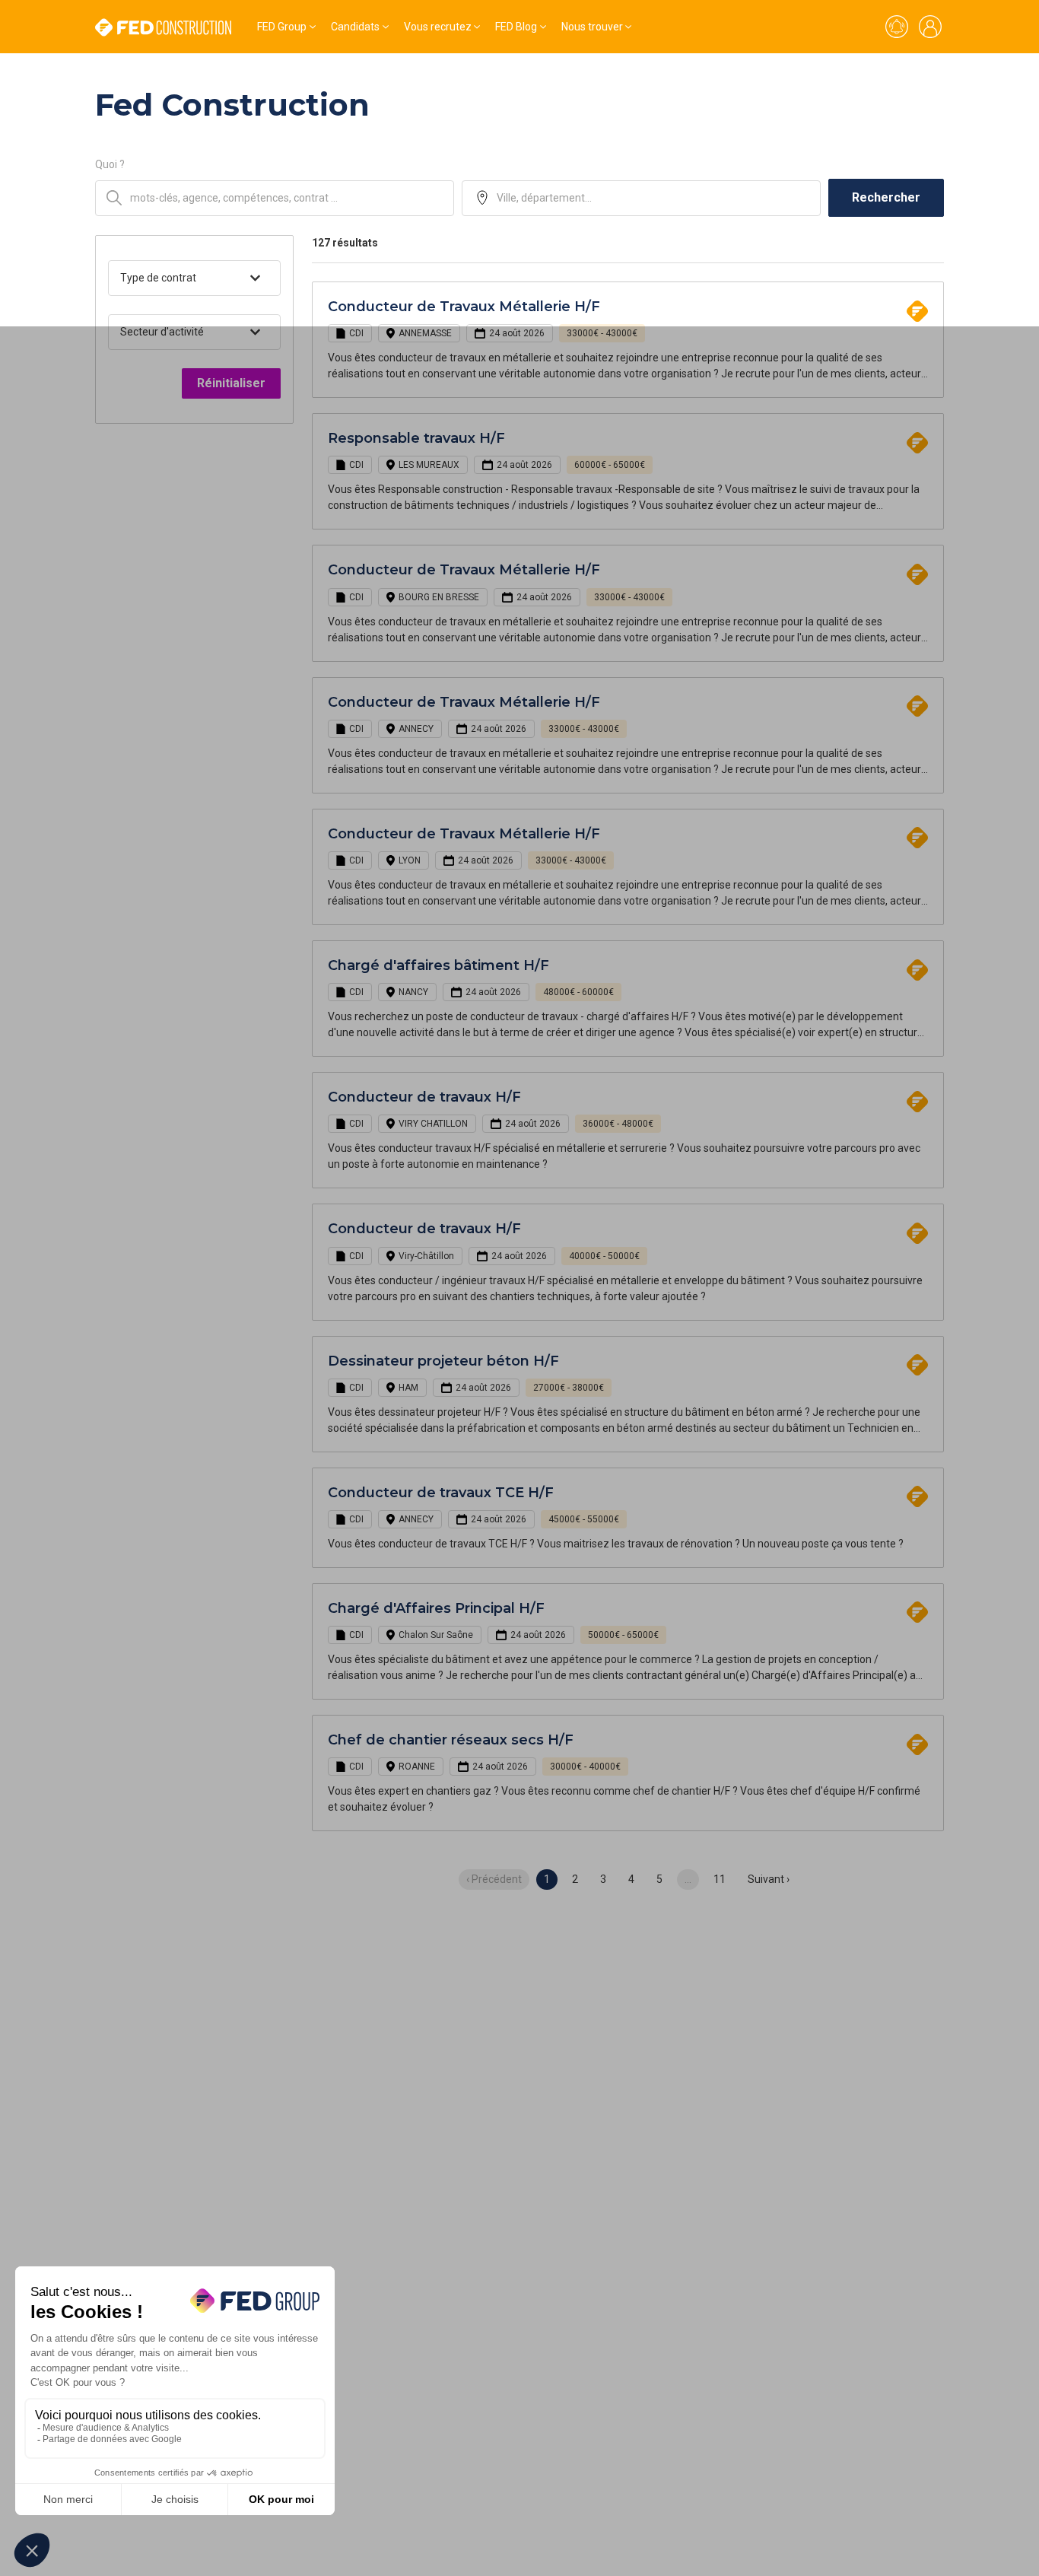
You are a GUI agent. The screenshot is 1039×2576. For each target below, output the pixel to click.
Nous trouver (592, 27)
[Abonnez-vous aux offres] (897, 27)
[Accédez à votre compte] (930, 27)
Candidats (355, 27)
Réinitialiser (231, 383)
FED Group (282, 27)
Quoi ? (110, 164)
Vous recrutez (438, 27)
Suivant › (769, 1879)
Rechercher (886, 197)
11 (720, 1879)
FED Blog (516, 27)
